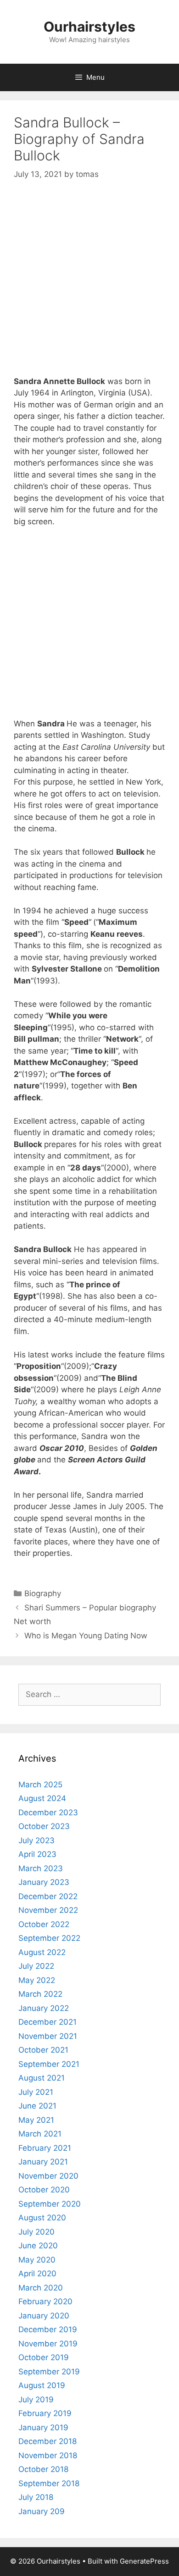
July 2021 (36, 2092)
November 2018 (48, 2455)
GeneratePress (144, 2561)
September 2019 (49, 2372)
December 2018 (48, 2441)
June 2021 (37, 2106)
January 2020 (44, 2316)
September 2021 (49, 2064)
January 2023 (44, 1882)
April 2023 (37, 1854)
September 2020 (50, 2204)
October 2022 (44, 1924)
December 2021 (48, 2022)
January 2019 (43, 2428)
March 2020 (41, 2288)
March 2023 (41, 1868)
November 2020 (48, 2176)
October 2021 (43, 2050)
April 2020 (37, 2274)
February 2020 (45, 2301)
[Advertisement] (89, 286)
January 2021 (43, 2162)
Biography (43, 1593)
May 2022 (37, 1980)
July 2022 (36, 1966)
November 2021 (48, 2036)
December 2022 (48, 1896)
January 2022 (44, 2008)
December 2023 (48, 1813)
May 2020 (37, 2260)
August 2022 (42, 1952)
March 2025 (40, 1785)
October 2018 (43, 2469)
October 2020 (44, 2190)
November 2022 (48, 1910)
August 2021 (42, 2078)
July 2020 (36, 2232)
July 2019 (36, 2400)
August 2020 (42, 2218)
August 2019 (42, 2385)
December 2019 (48, 2329)
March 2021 (40, 2134)
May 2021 (36, 2120)
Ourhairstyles (89, 27)
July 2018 (36, 2497)
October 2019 (44, 2357)
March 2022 (40, 1994)
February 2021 (45, 2148)
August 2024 (42, 1798)
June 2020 (38, 2246)
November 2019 (48, 2344)
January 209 (42, 2511)
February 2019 (45, 2413)
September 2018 (49, 2483)
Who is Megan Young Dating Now (86, 1636)
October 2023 (44, 1826)
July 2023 (36, 1840)
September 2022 (49, 1938)
